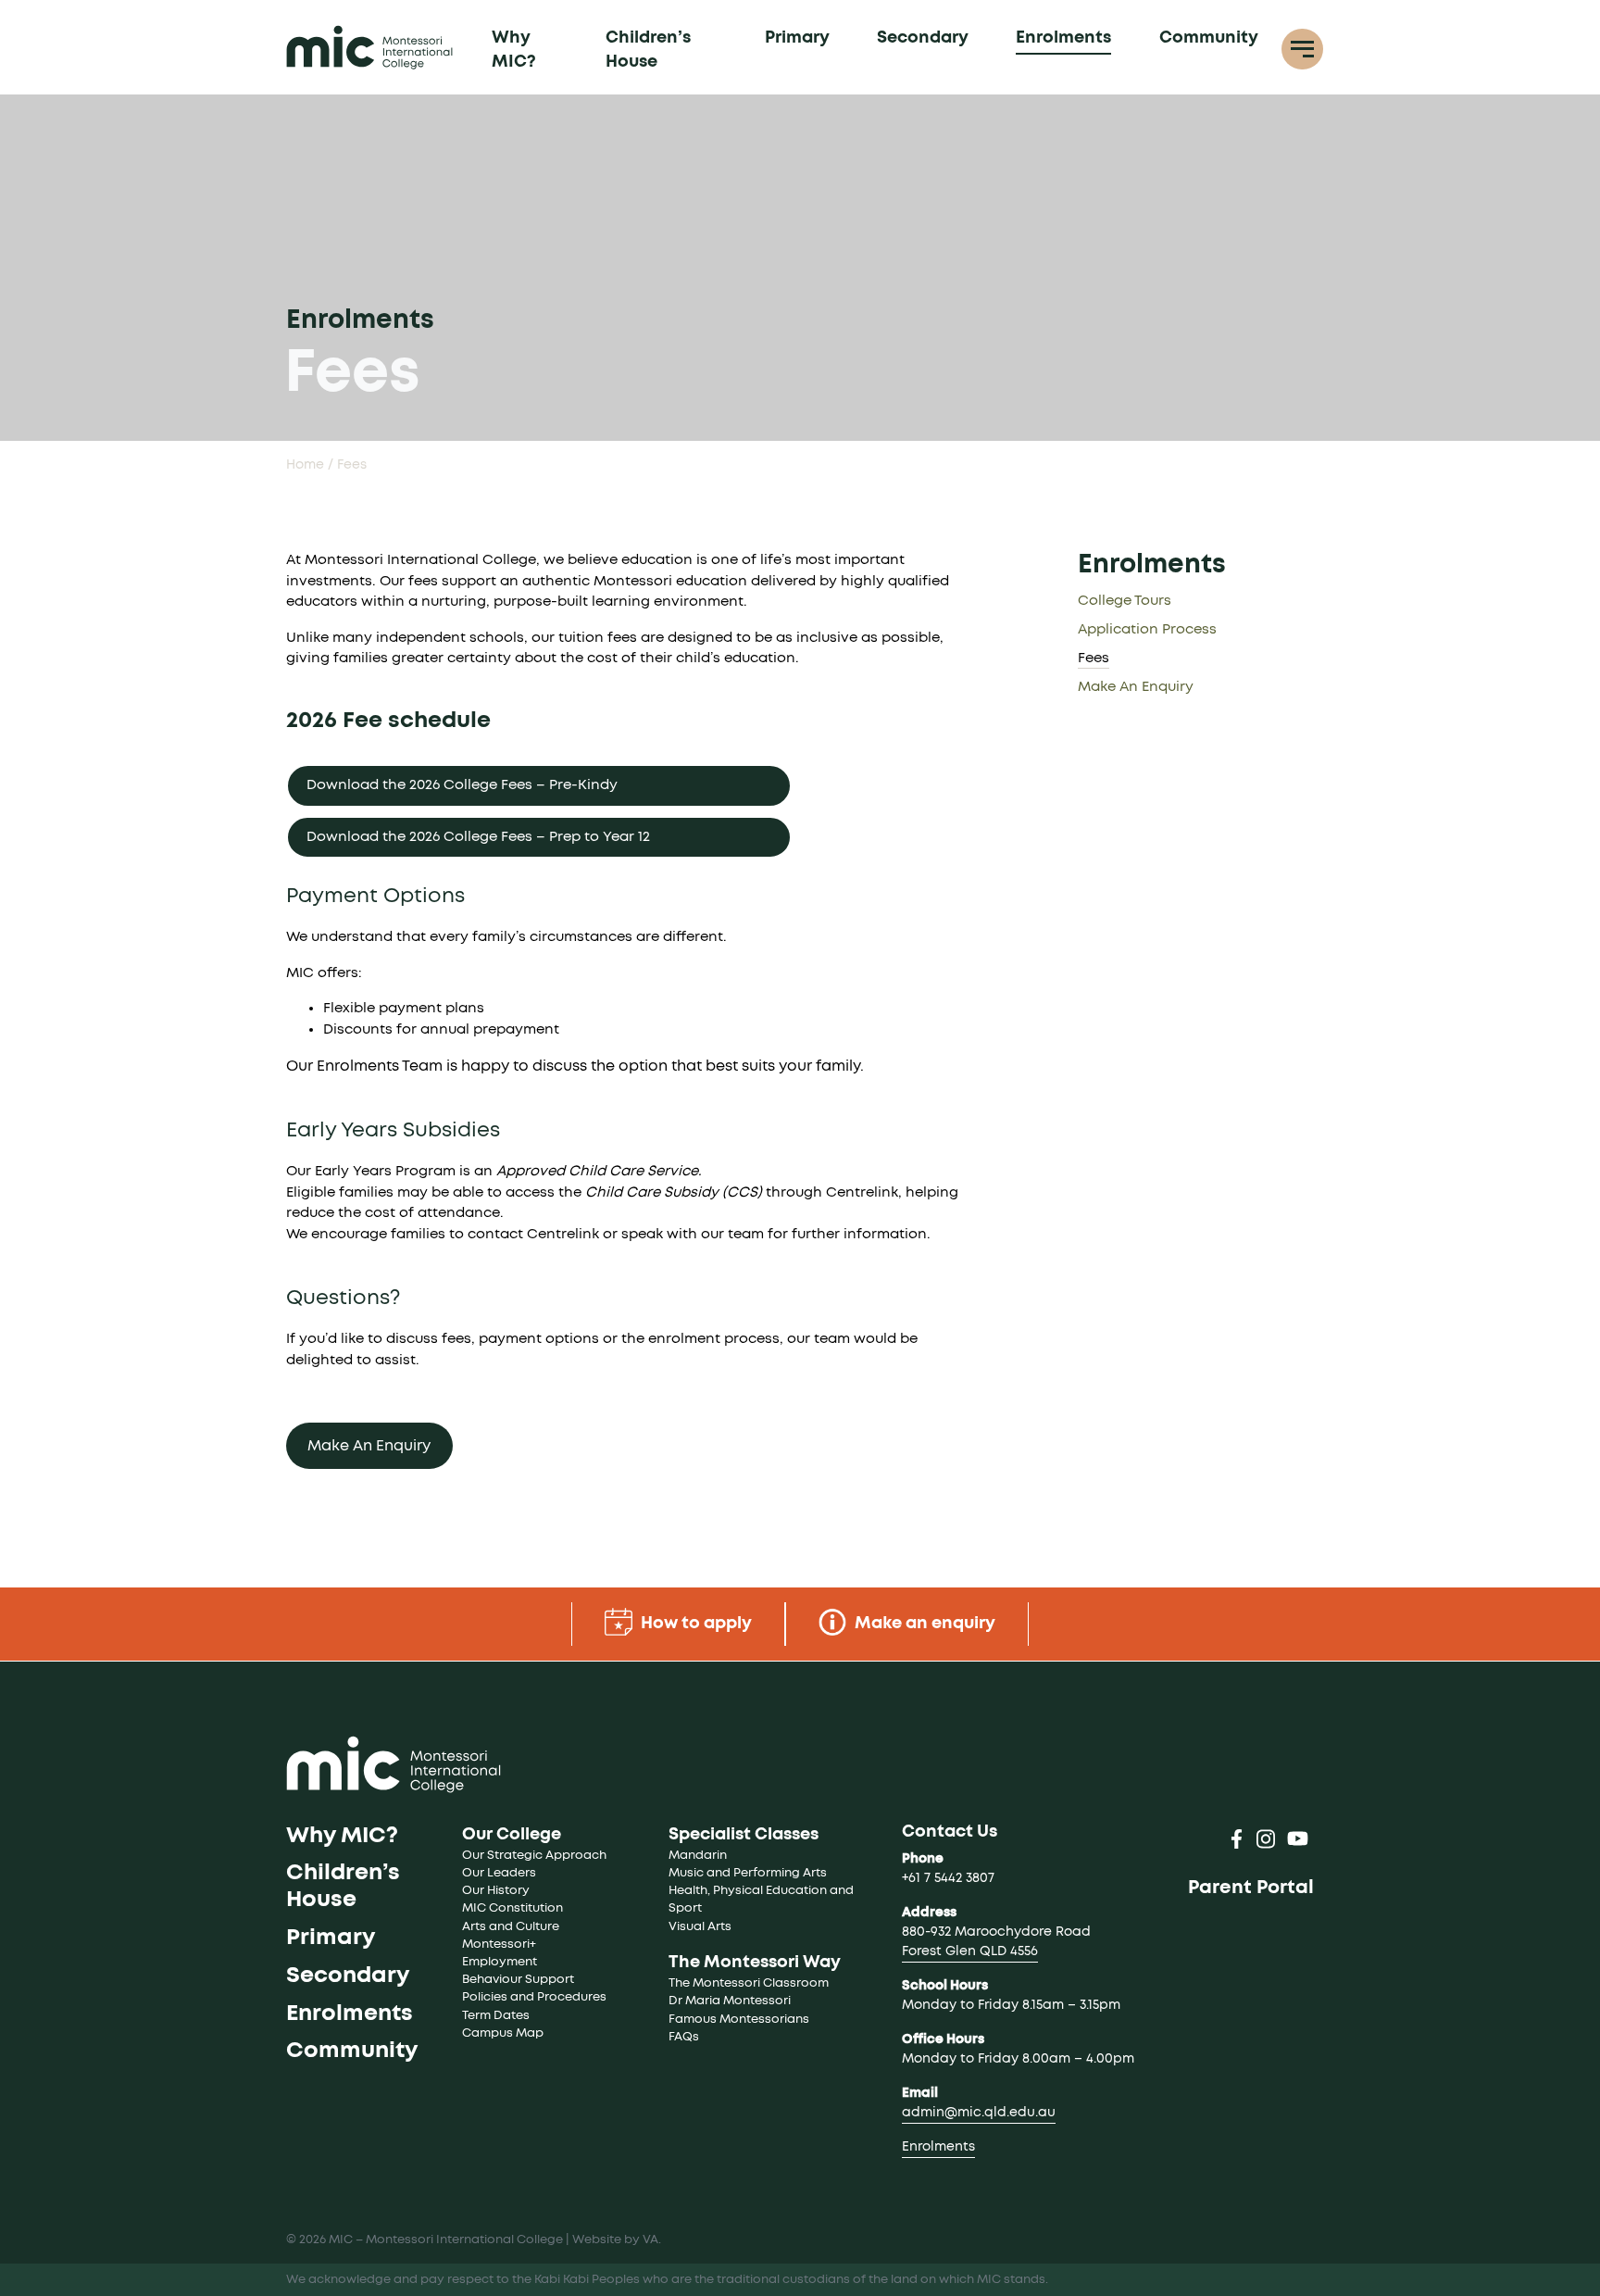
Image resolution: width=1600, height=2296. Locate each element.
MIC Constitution (512, 1908)
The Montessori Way (755, 1963)
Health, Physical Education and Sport (762, 1900)
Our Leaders (499, 1873)
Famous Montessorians (739, 2020)
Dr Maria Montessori (730, 2001)
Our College (512, 1835)
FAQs (684, 2037)
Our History (496, 1891)
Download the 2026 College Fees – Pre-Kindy (462, 785)
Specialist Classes (744, 1835)
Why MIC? (514, 50)
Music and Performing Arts (748, 1873)
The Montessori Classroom (749, 1983)
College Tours (1125, 601)
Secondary (923, 38)
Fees (1094, 658)
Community (1209, 38)
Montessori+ (499, 1945)
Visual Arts (700, 1927)
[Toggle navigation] (1302, 50)
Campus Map (503, 2033)
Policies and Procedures (534, 1997)
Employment (500, 1962)
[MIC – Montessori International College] (369, 47)
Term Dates (496, 2016)
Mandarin (698, 1856)
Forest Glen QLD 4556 (970, 1951)
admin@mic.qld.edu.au (979, 2113)
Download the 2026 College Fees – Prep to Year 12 (478, 837)
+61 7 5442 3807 (948, 1878)
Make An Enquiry (369, 1446)
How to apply (694, 1624)
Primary (797, 38)
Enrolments (1063, 38)
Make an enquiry (923, 1624)
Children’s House (648, 50)
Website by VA (615, 2240)
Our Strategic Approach (534, 1856)
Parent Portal (1251, 1888)
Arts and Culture (511, 1927)
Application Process (1147, 629)
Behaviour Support (518, 1980)
